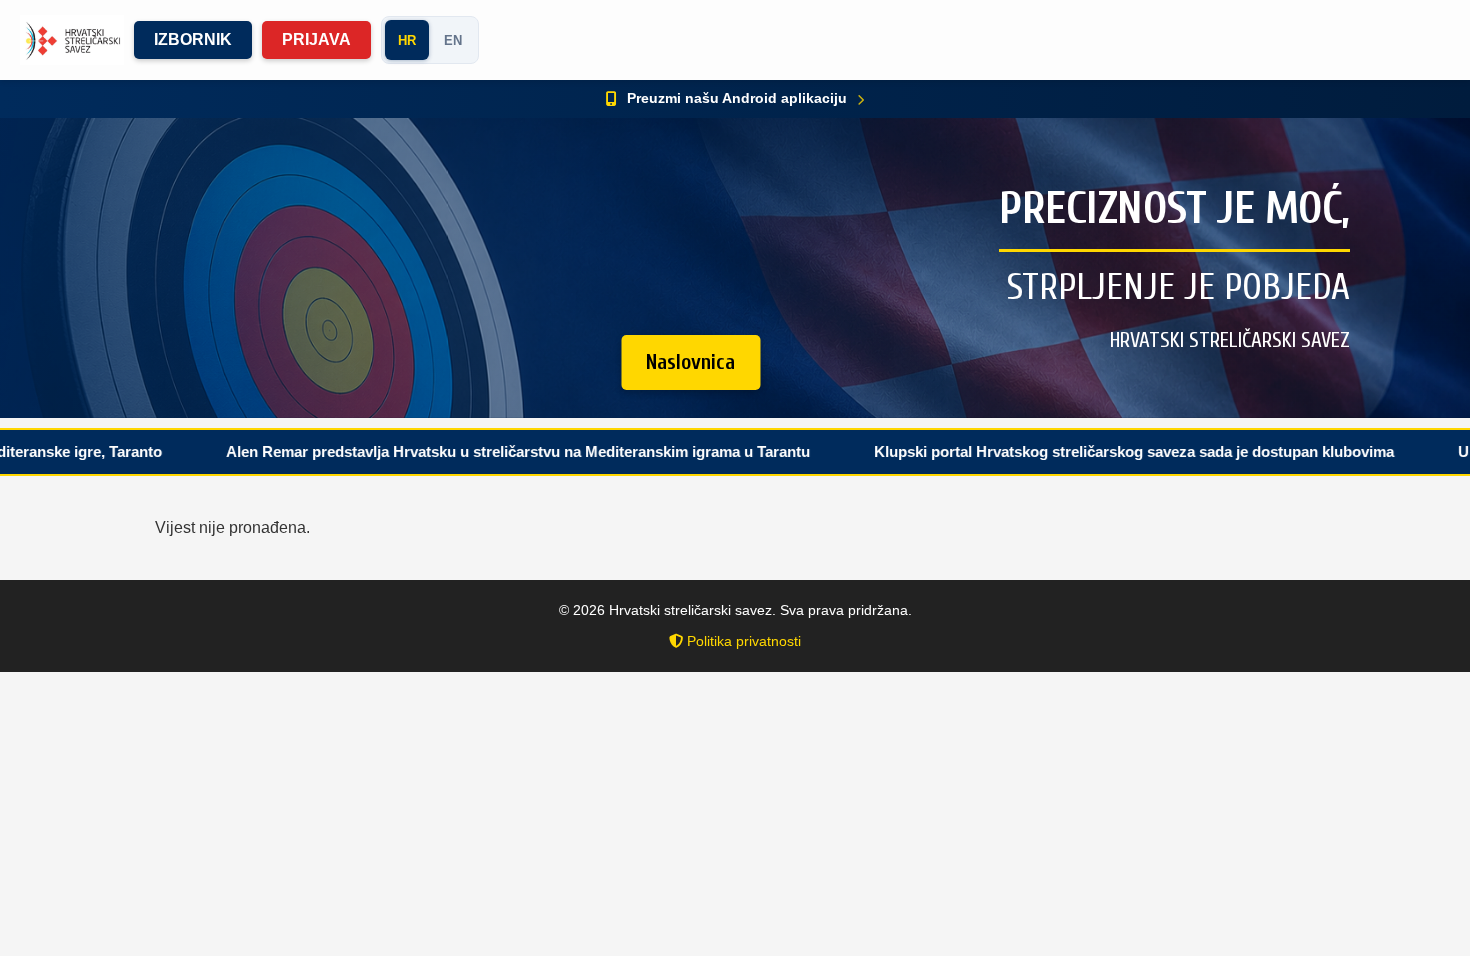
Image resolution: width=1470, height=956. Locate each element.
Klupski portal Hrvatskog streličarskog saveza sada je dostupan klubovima (1082, 451)
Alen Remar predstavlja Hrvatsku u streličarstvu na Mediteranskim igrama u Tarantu (466, 451)
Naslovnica (690, 362)
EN (453, 40)
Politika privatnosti (742, 641)
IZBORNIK (193, 39)
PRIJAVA (316, 39)
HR (407, 40)
